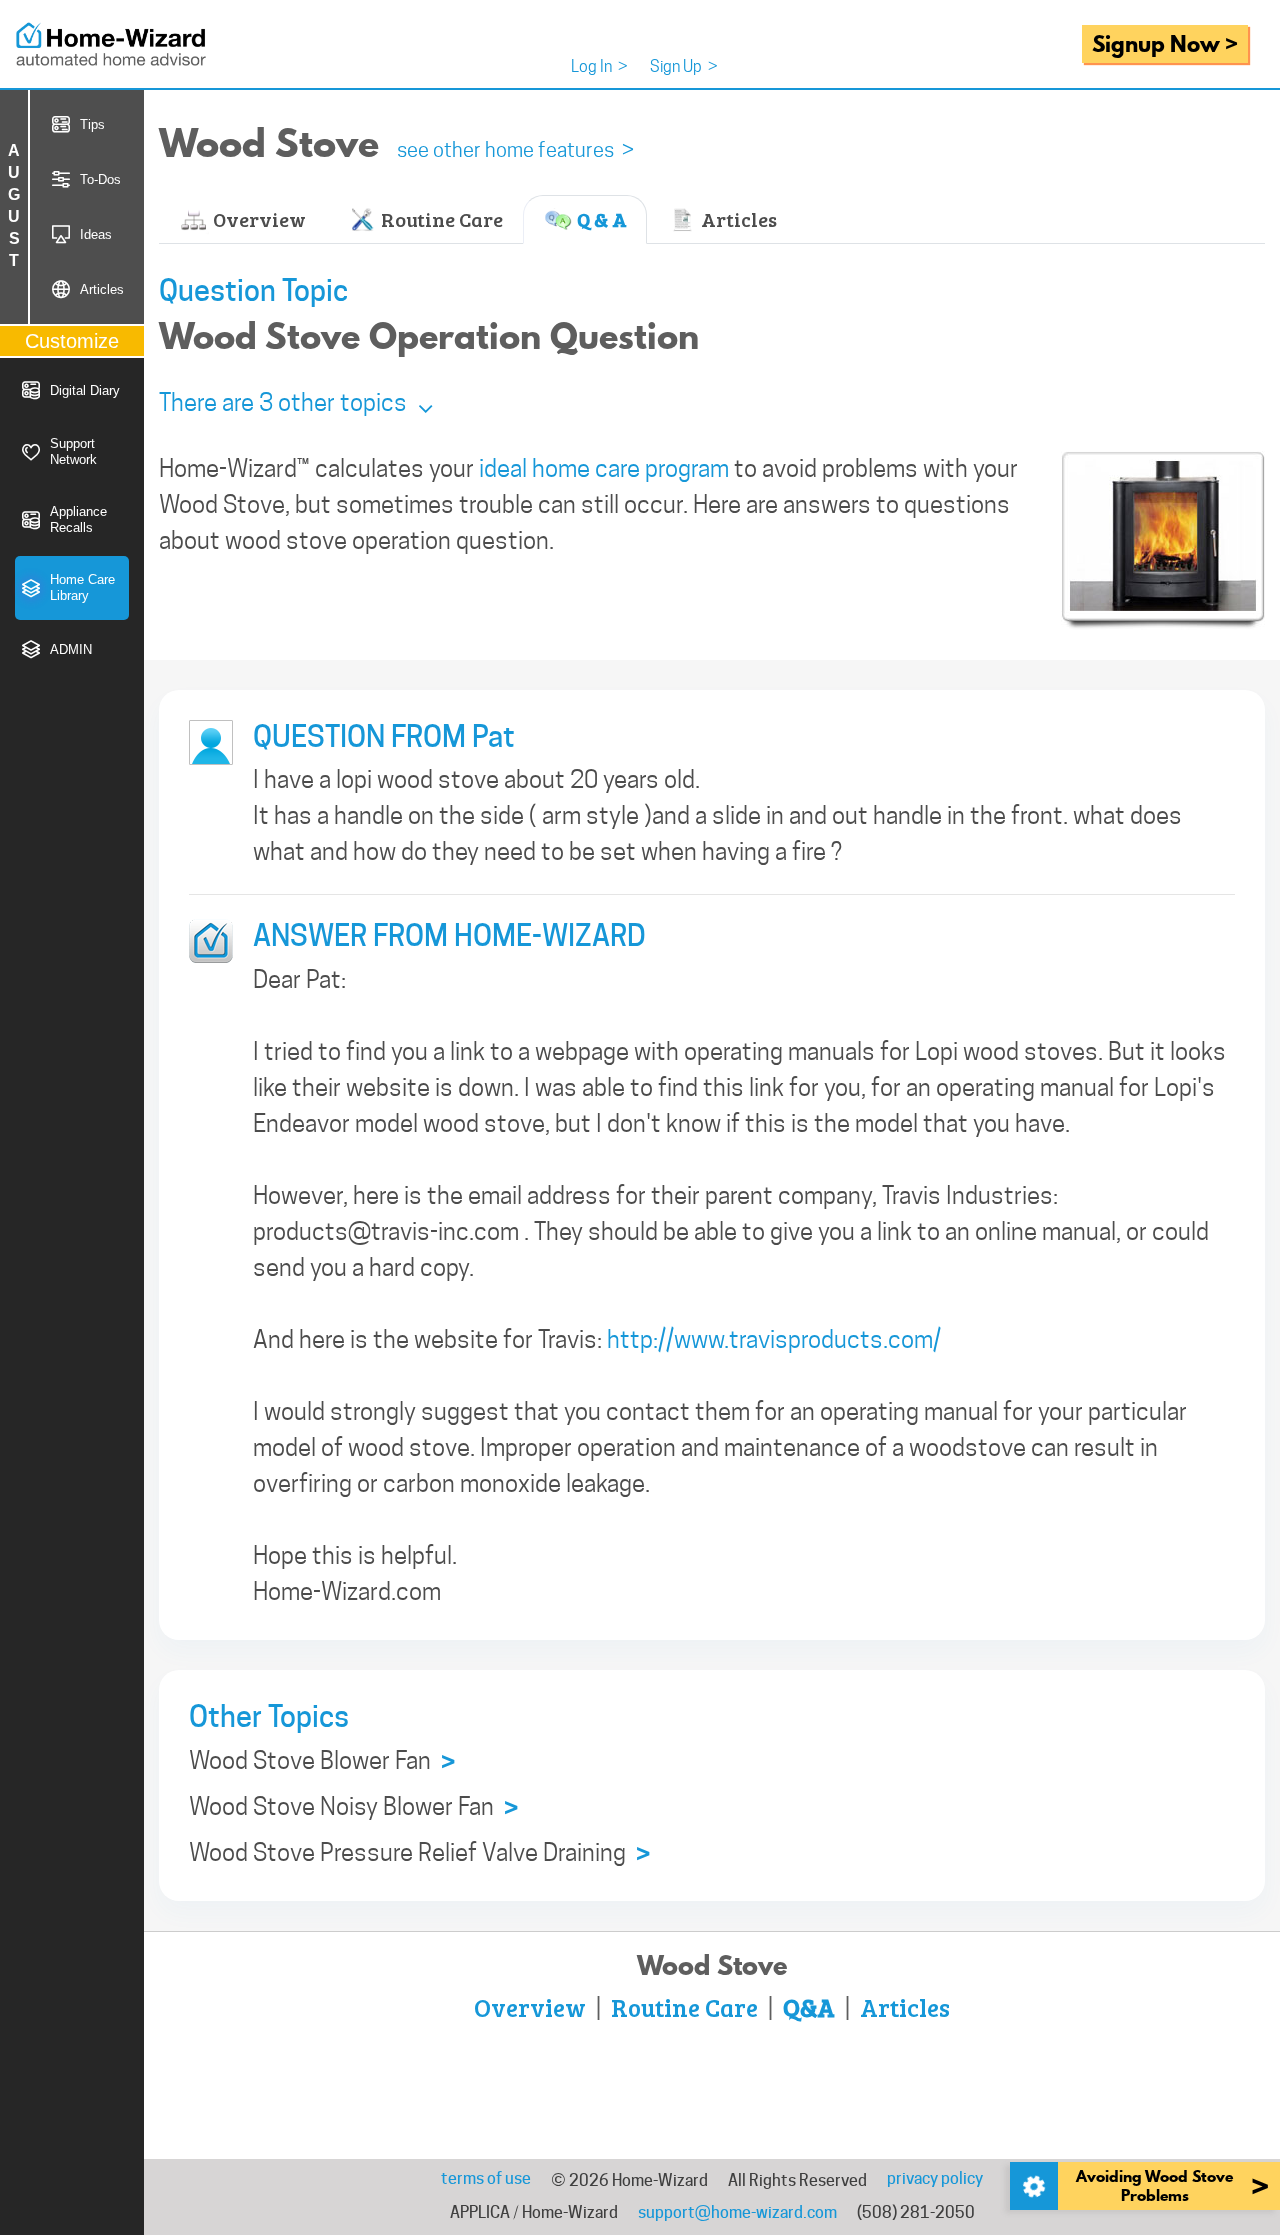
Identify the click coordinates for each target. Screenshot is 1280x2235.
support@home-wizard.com (737, 2212)
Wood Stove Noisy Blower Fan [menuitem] (353, 1807)
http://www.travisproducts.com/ (774, 1339)
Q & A (600, 219)
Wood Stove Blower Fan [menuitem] (322, 1761)
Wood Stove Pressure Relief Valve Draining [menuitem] (419, 1853)
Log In (599, 66)
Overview (257, 219)
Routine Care (440, 219)
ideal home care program (604, 468)
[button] (296, 402)
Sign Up (684, 66)
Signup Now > (1165, 43)
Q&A (809, 2007)
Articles (737, 219)
